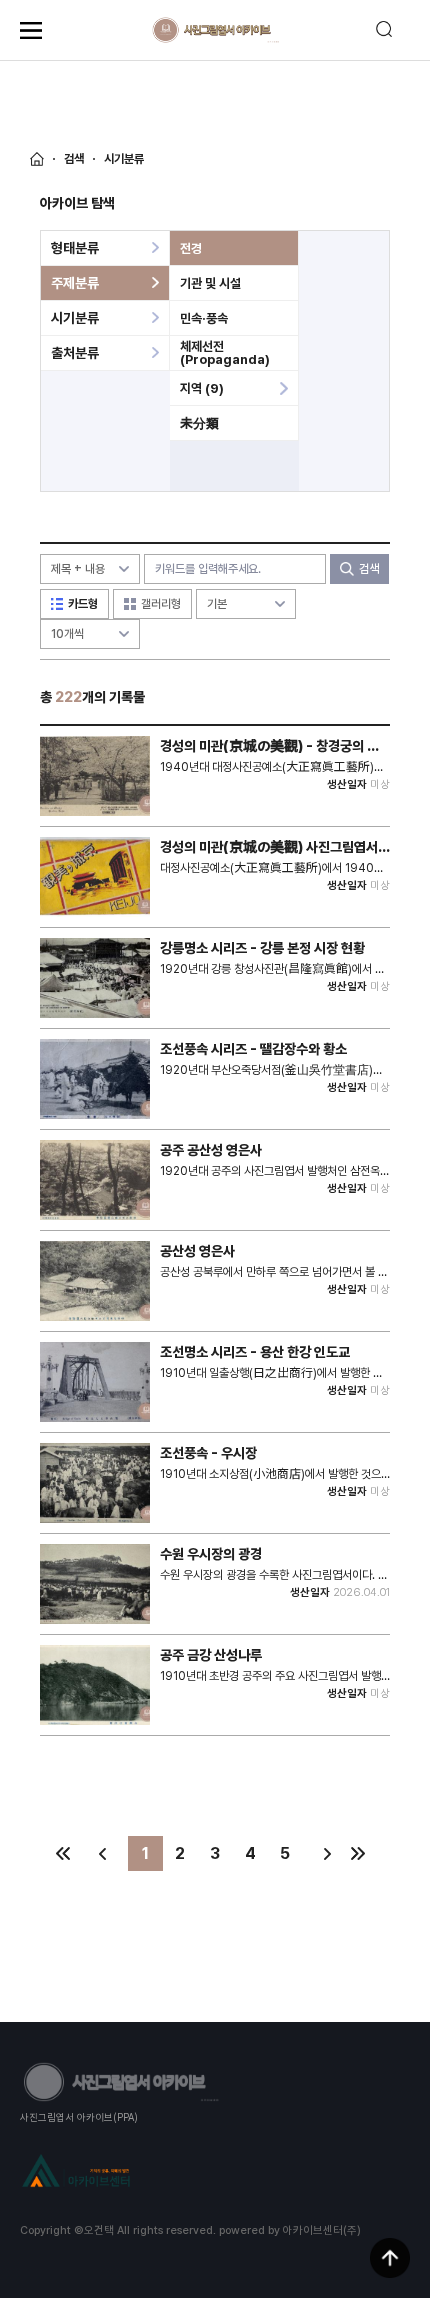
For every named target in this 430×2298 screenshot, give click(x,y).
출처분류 (75, 353)
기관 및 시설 (210, 283)
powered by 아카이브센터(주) (290, 2230)
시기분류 (75, 318)
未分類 (199, 423)
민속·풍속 (204, 318)
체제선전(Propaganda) (225, 353)
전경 (191, 248)
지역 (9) (202, 388)
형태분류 (75, 248)
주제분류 (75, 283)
